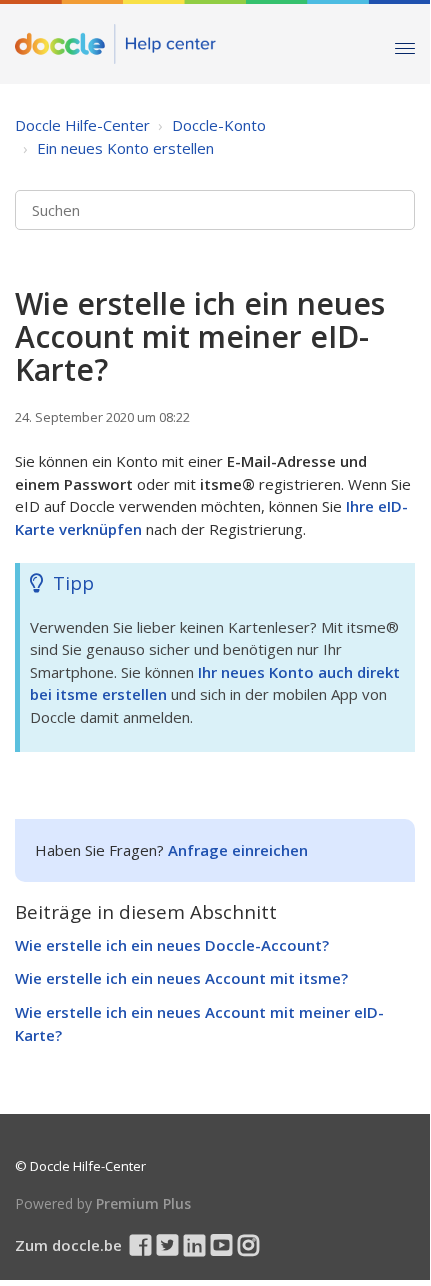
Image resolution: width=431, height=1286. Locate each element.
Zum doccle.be (68, 1245)
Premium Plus (143, 1203)
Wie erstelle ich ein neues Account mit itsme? (181, 978)
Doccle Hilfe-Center (82, 125)
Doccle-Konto (219, 125)
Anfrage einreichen (238, 850)
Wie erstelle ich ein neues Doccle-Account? (172, 945)
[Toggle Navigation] (405, 43)
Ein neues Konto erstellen (125, 148)
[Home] (115, 44)
